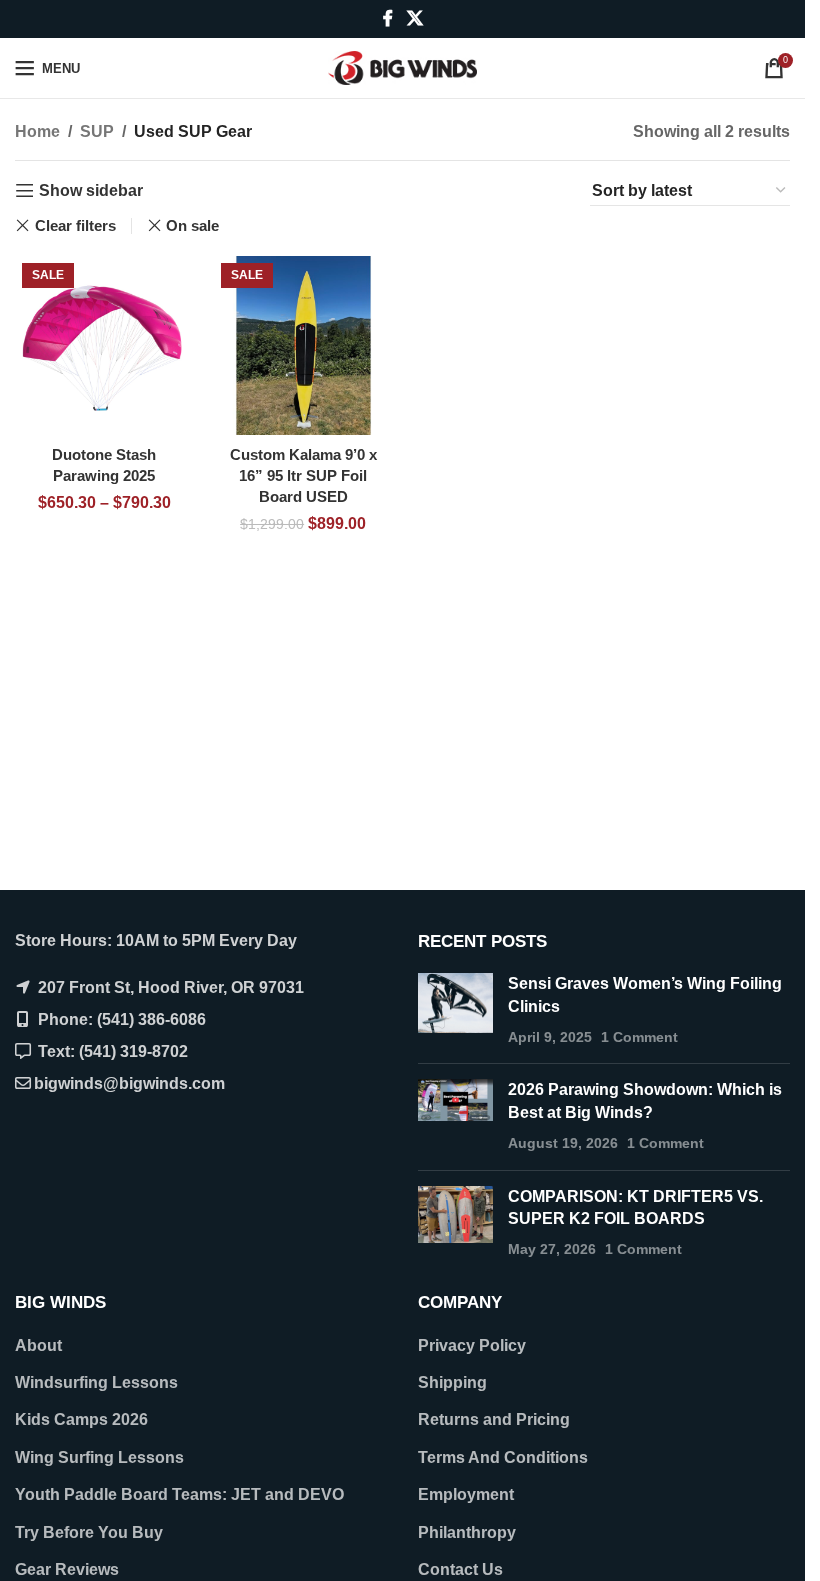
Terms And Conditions (503, 1457)
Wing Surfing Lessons (99, 1457)
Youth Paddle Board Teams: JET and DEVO (179, 1494)
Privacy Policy (472, 1345)
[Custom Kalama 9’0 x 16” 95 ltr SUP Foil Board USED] (303, 345)
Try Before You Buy (89, 1532)
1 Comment (639, 1037)
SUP (97, 131)
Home (37, 131)
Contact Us (460, 1569)
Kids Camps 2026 (81, 1419)
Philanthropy (467, 1532)
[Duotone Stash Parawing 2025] (104, 345)
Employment (466, 1494)
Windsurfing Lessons (96, 1382)
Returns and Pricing (494, 1419)
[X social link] (414, 18)
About (38, 1345)
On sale (192, 225)
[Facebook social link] (388, 18)
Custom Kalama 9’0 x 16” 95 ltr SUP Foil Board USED (303, 475)
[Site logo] (403, 66)
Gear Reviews (67, 1569)
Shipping (452, 1382)
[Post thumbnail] (455, 1010)
